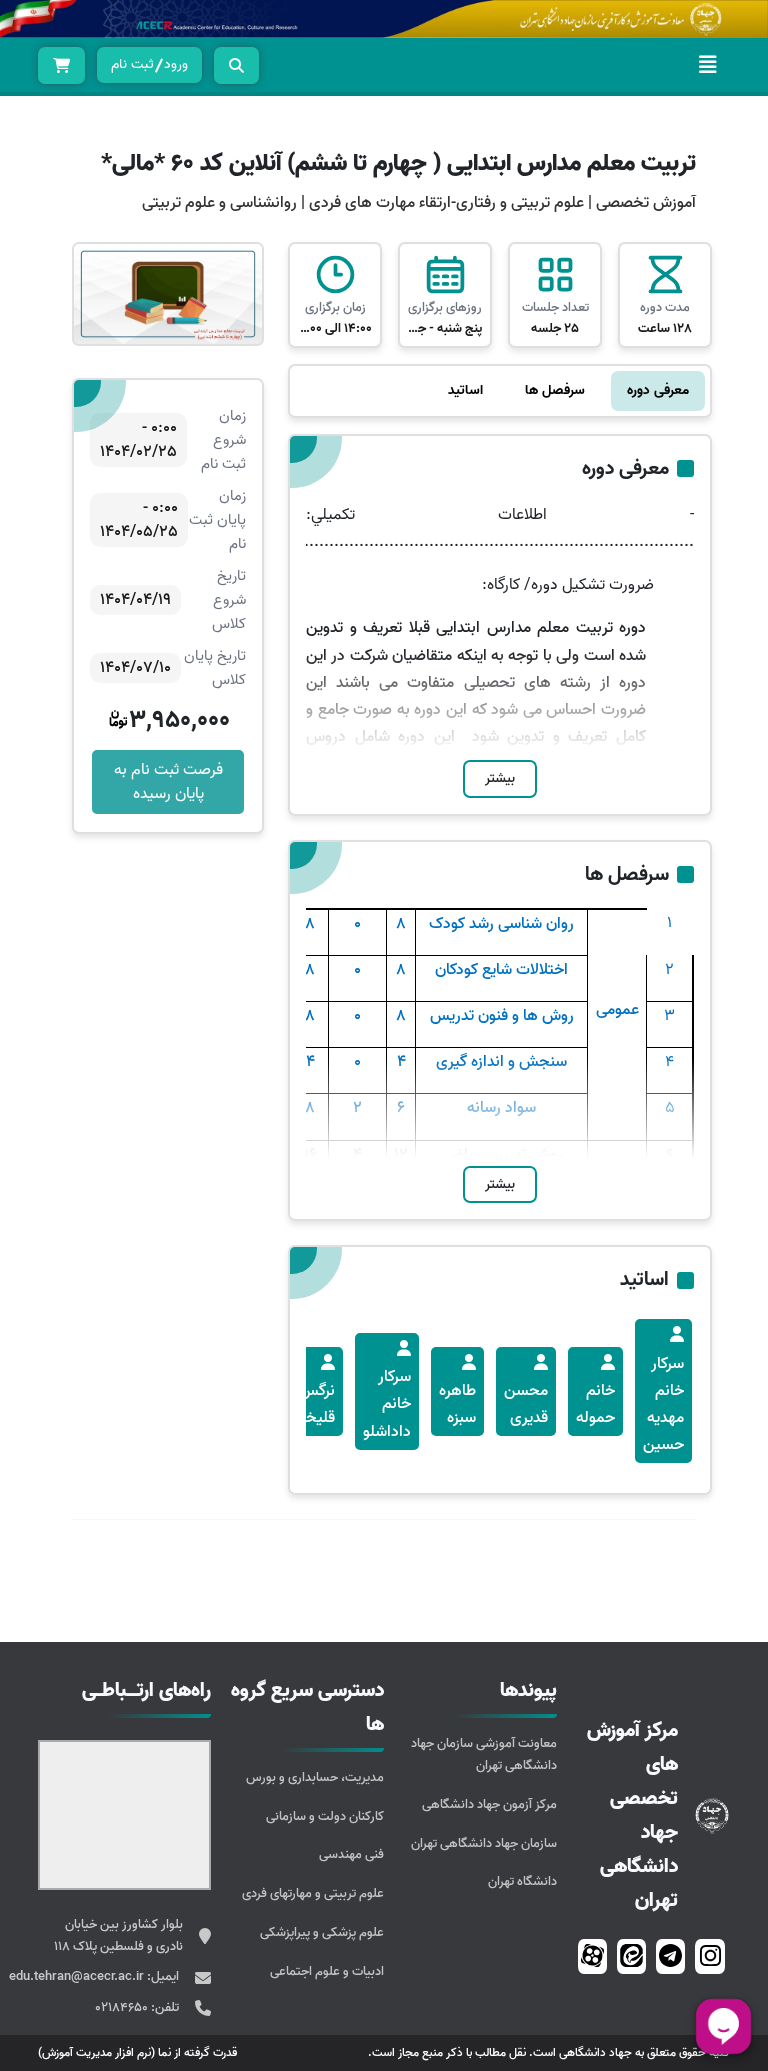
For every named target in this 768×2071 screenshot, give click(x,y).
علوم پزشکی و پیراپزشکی (322, 1932)
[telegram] (670, 1956)
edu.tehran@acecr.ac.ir (78, 1976)
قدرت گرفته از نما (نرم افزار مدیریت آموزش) (137, 2052)
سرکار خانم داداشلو (387, 1404)
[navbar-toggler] (708, 65)
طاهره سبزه (457, 1404)
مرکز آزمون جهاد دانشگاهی (489, 1804)
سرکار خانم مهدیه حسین (663, 1405)
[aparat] (592, 1956)
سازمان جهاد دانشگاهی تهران (484, 1843)
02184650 (123, 2007)
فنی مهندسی (351, 1854)
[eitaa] (631, 1956)
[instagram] (710, 1956)
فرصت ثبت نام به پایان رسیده (168, 782)
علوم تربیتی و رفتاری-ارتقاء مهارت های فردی (444, 203)
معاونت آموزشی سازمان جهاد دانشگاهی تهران (484, 1754)
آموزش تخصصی (646, 203)
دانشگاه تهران (522, 1881)
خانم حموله (595, 1404)
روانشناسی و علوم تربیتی (219, 203)
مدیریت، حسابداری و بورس (315, 1777)
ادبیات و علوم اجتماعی (327, 1971)
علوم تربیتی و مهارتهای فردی (313, 1893)
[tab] (658, 391)
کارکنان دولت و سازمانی (325, 1816)
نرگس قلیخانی (310, 1404)
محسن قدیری (526, 1404)
